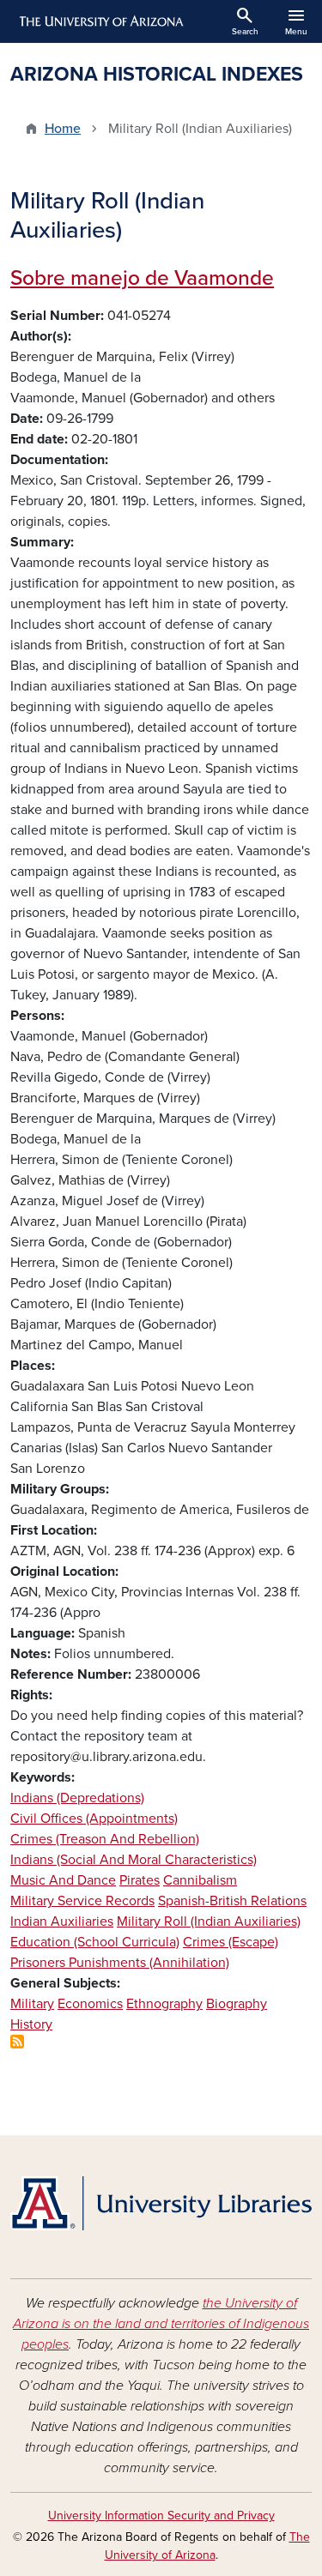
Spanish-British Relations (232, 1901)
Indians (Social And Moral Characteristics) (134, 1860)
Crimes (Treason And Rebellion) (105, 1839)
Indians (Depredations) (77, 1798)
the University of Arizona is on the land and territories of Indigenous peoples (161, 2324)
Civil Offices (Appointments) (94, 1819)
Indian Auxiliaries (62, 1921)
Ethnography (164, 2004)
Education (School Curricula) (95, 1942)
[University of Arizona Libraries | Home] (161, 2203)
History (31, 2024)
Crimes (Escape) (231, 1942)
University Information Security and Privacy (161, 2516)
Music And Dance (63, 1880)
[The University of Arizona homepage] (100, 21)
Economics (90, 2004)
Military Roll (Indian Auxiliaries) (209, 1921)
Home (63, 129)
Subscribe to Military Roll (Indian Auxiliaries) (17, 2042)
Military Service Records (82, 1901)
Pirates (140, 1880)
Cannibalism (200, 1880)
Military (32, 2004)
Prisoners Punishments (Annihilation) (120, 1963)
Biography (237, 2004)
